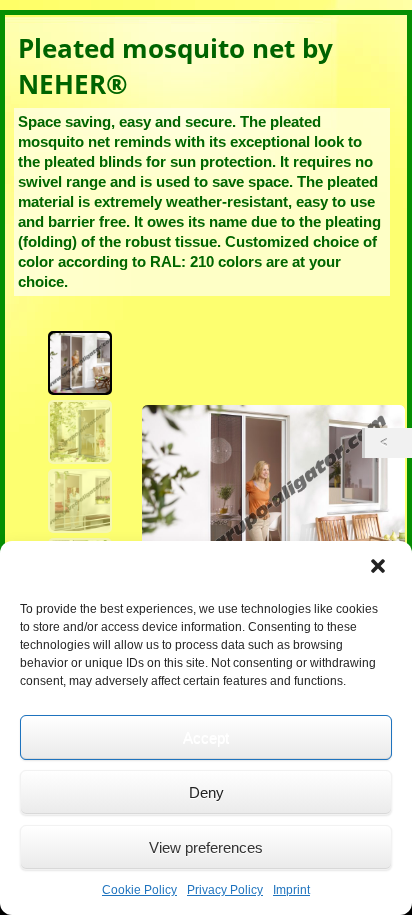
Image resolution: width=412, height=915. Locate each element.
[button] (380, 568)
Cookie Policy (139, 890)
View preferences (206, 847)
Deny (206, 792)
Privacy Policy (225, 890)
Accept (206, 737)
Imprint (291, 890)
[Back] (388, 443)
